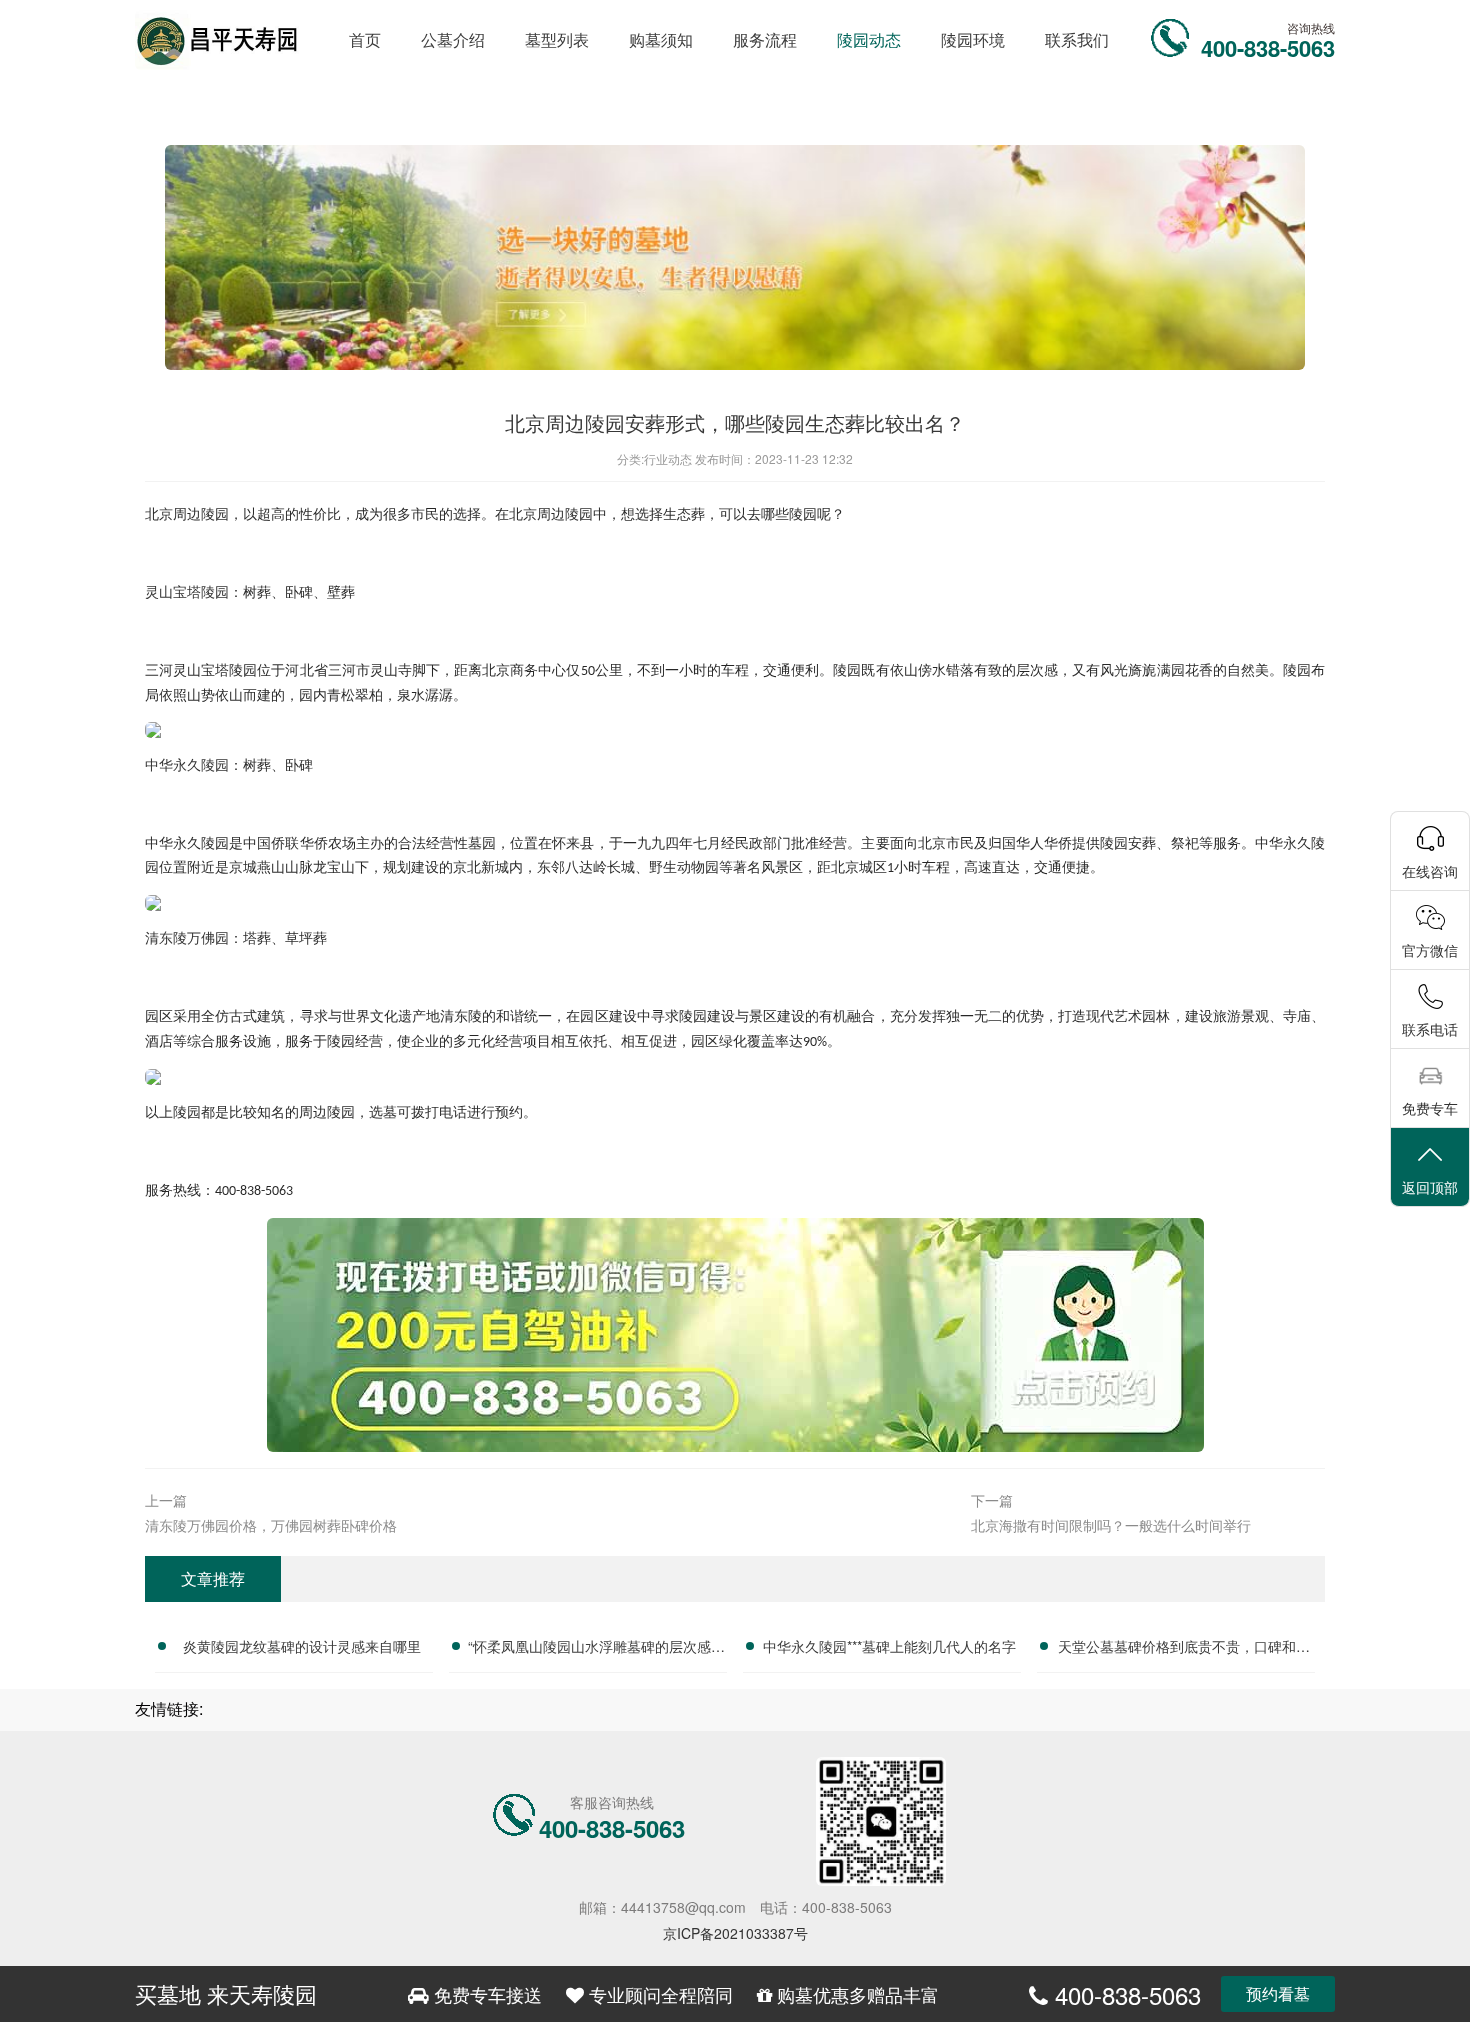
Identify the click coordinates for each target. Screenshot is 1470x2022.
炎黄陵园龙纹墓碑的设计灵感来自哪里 (302, 1646)
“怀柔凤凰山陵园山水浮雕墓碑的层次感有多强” (596, 1649)
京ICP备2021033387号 (735, 1933)
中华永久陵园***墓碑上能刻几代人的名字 (889, 1646)
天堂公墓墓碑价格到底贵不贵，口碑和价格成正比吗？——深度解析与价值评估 (1184, 1649)
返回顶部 (1430, 1187)
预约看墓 (1278, 1993)
